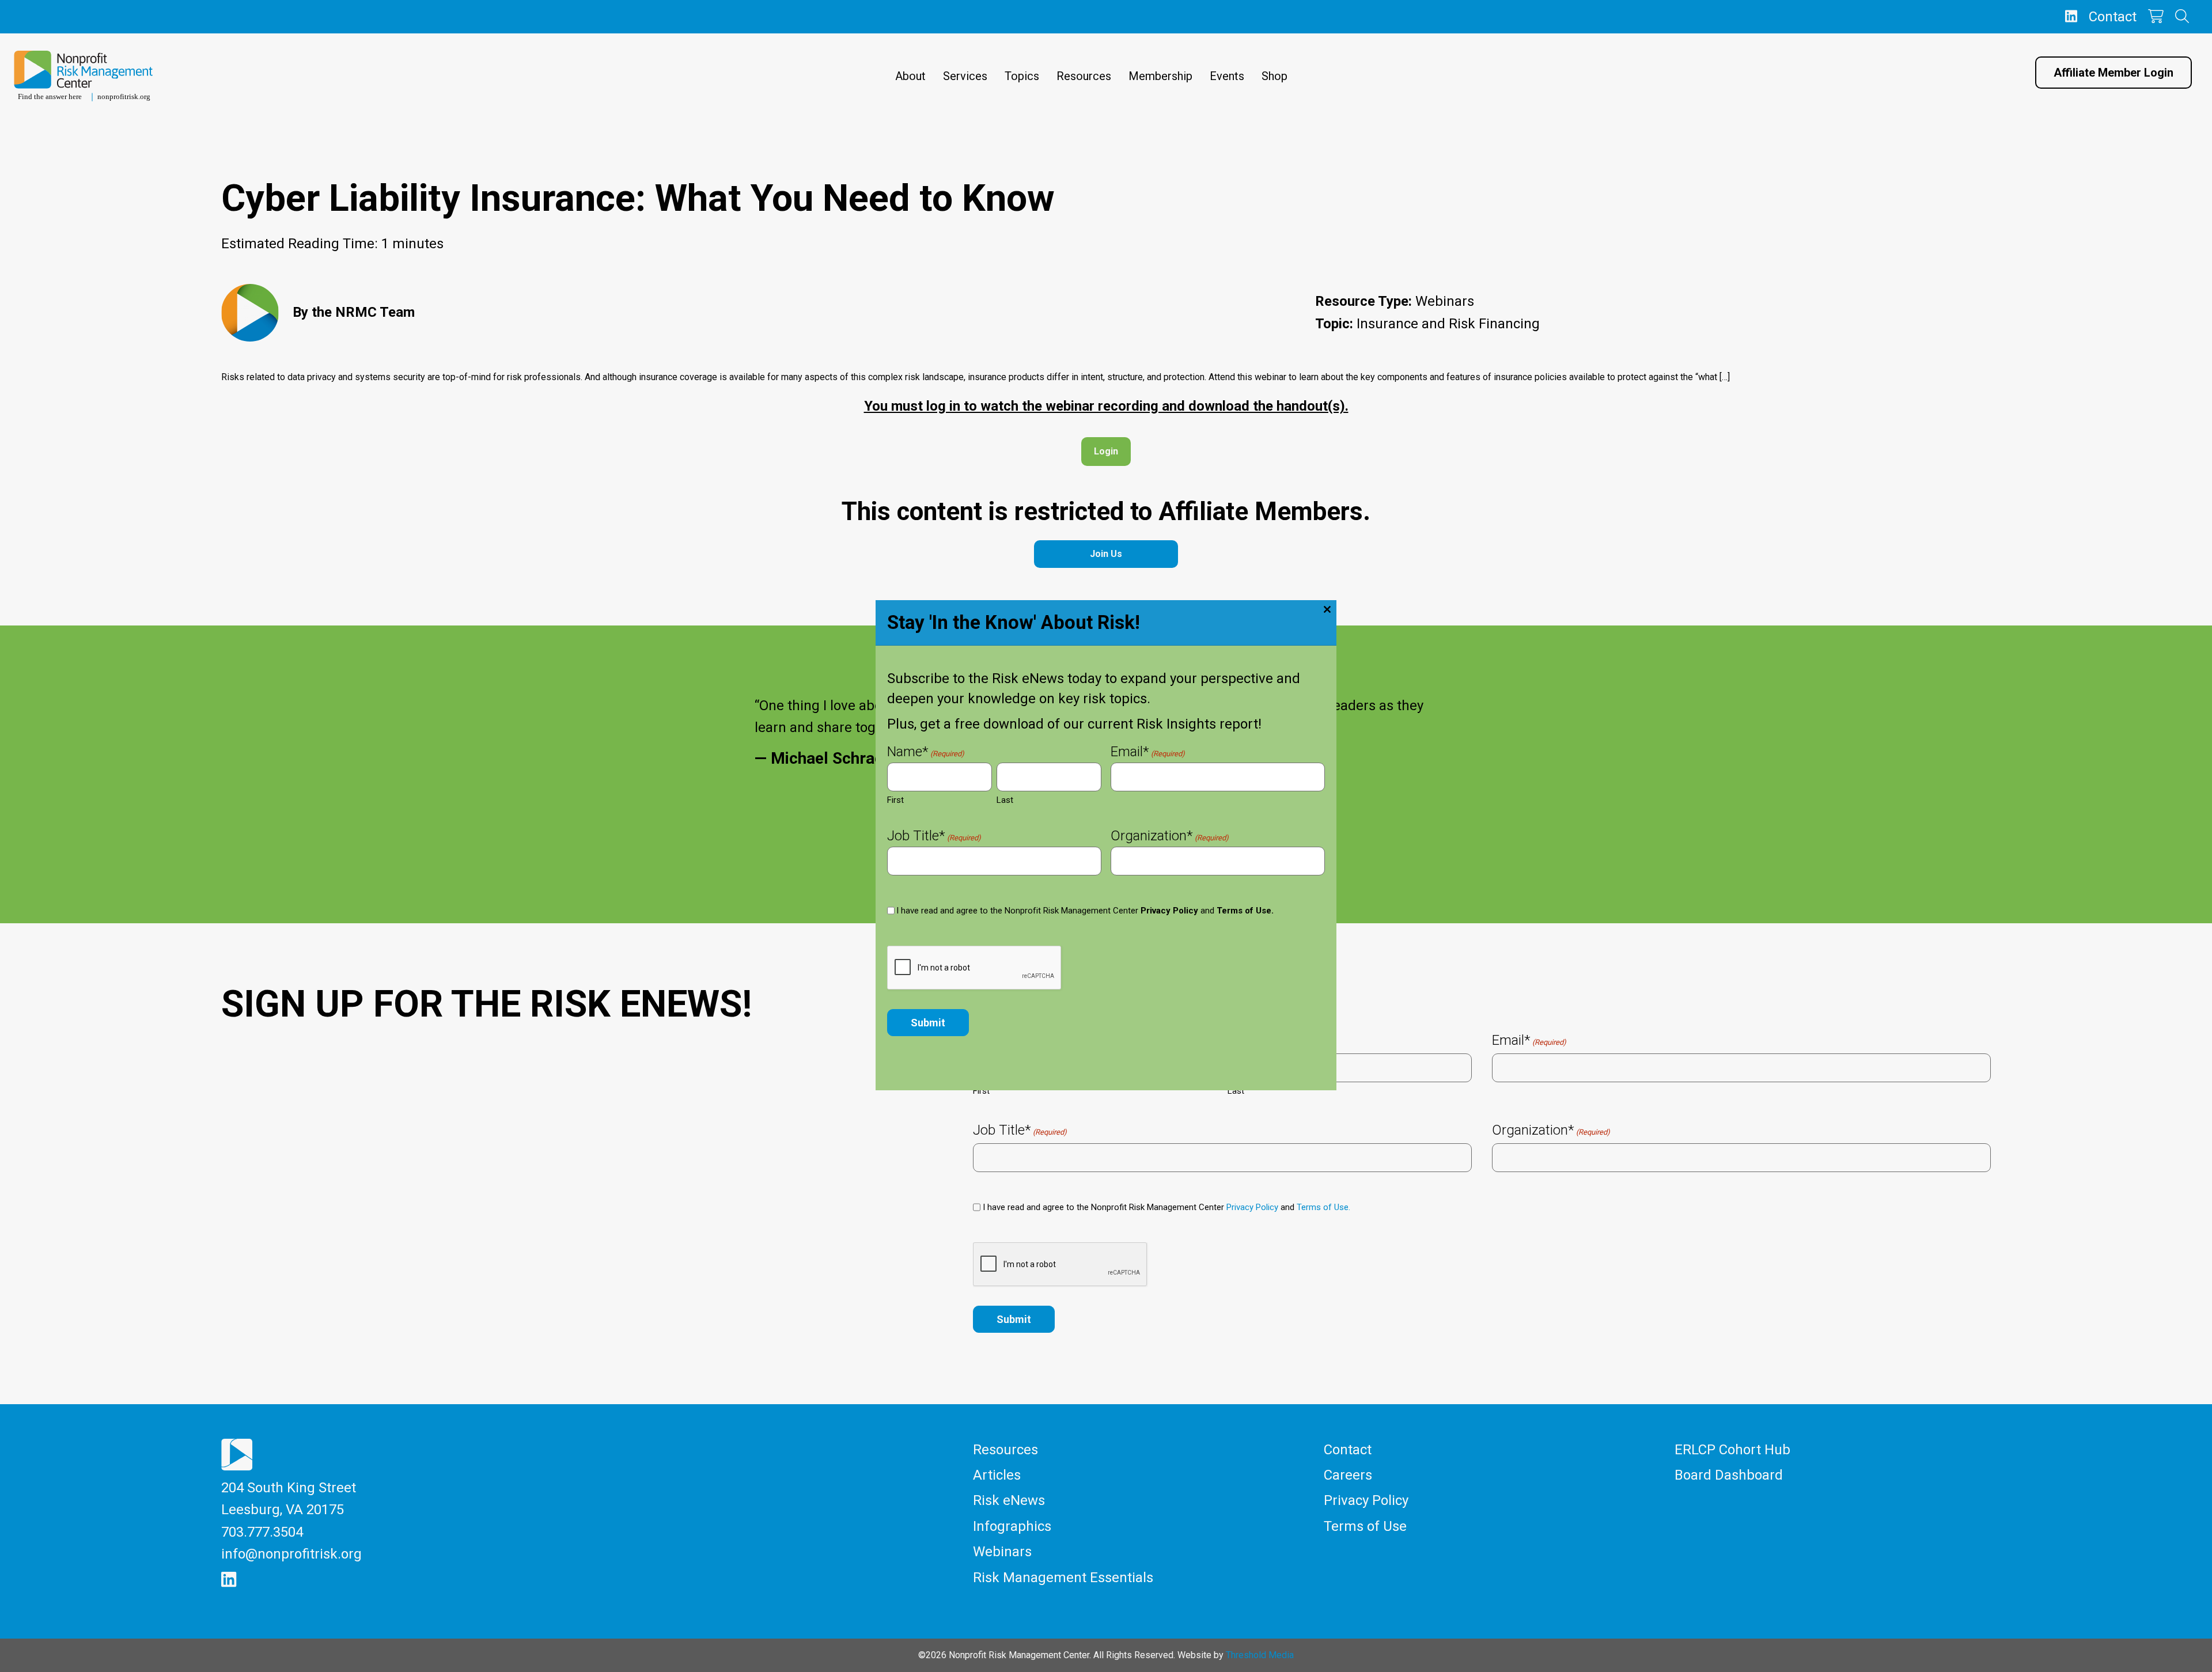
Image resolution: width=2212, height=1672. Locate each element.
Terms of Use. (1245, 911)
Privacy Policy (1169, 911)
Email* (1148, 753)
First (895, 800)
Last (1005, 800)
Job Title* (934, 837)
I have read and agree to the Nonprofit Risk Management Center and (1085, 911)
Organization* (1170, 837)
